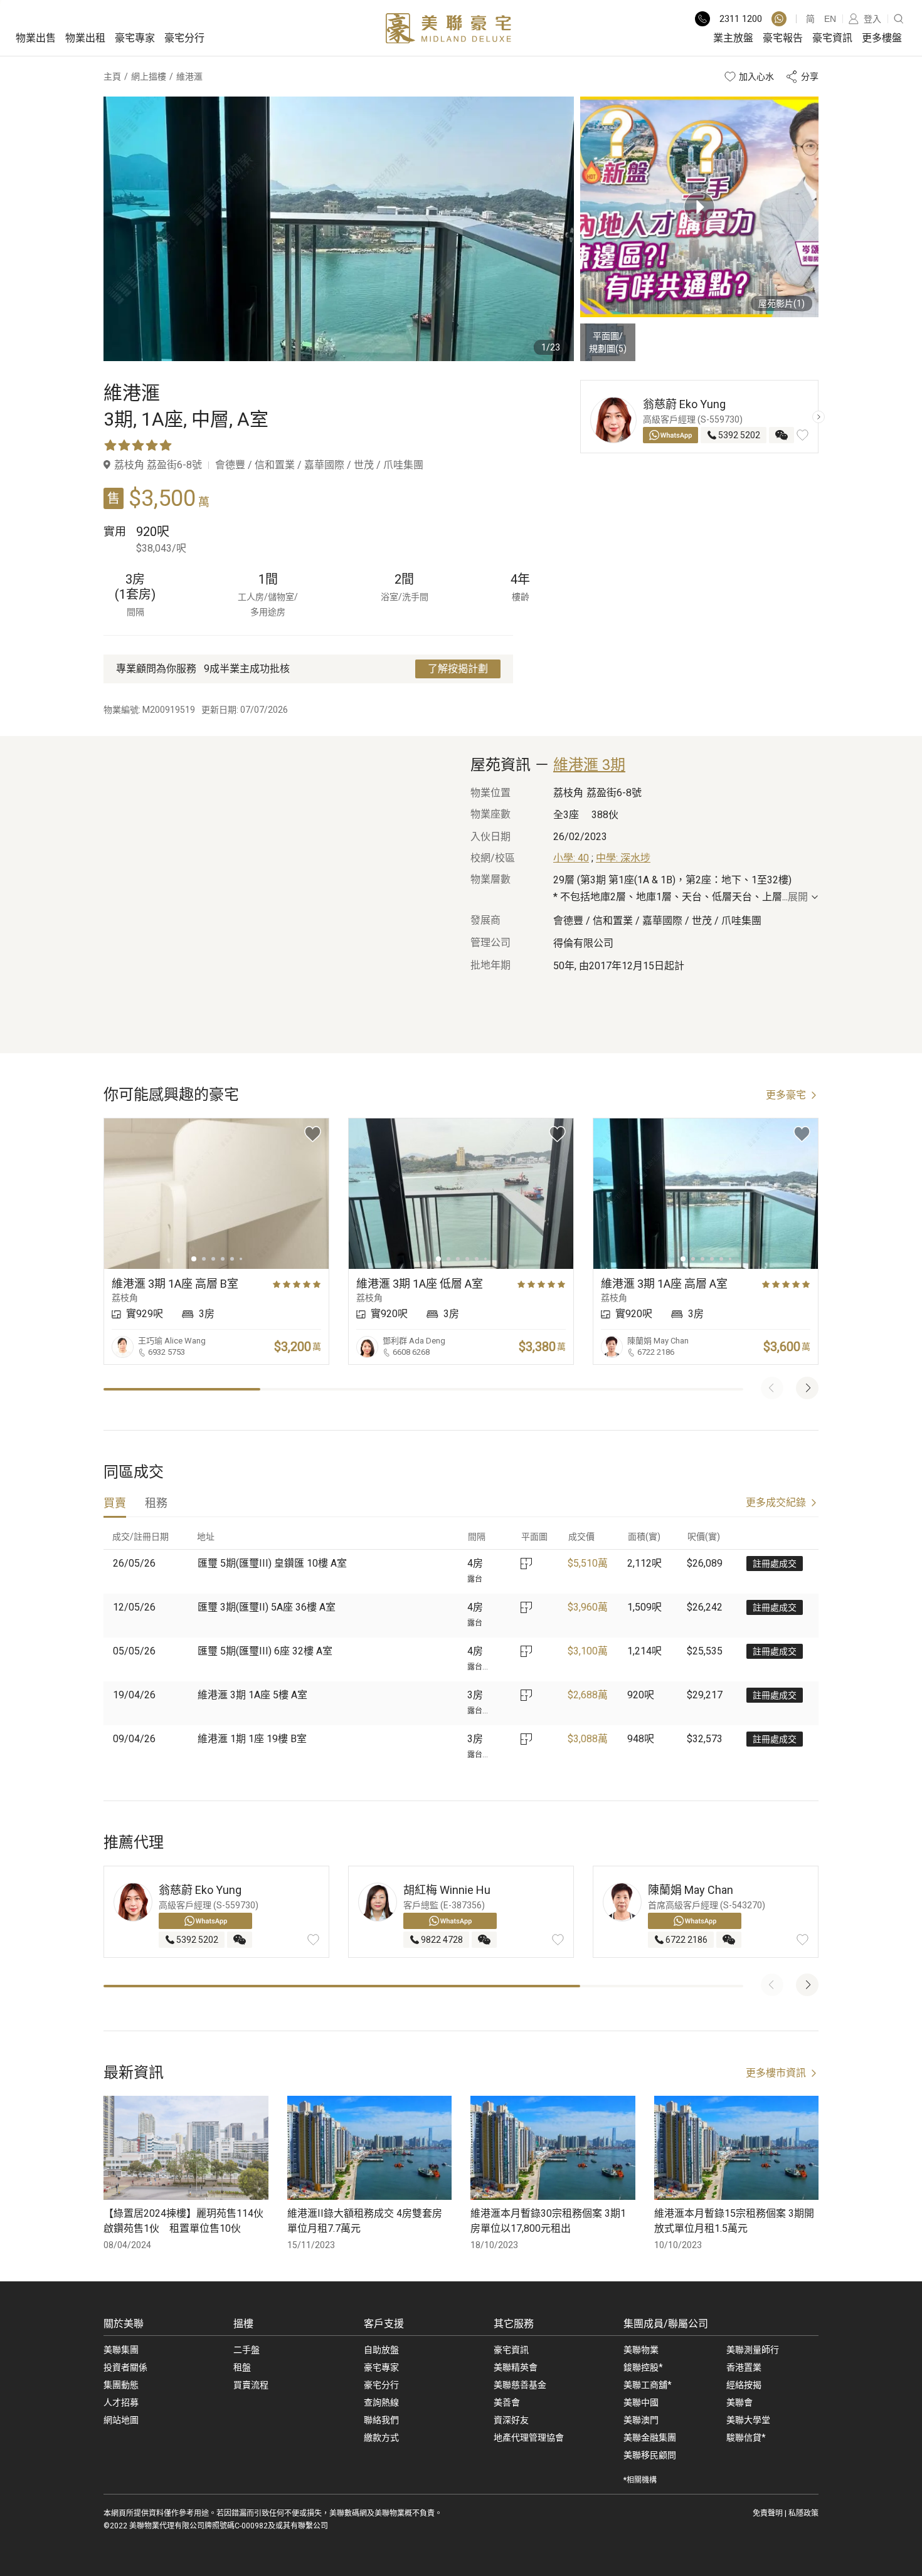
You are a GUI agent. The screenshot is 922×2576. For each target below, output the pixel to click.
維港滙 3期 (589, 765)
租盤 (242, 2367)
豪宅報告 (783, 38)
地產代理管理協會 (529, 2437)
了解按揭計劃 (458, 669)
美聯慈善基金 (520, 2385)
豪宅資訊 (832, 38)
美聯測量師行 (753, 2350)
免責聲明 (768, 2513)
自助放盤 (381, 2350)
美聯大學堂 (748, 2420)
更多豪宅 (786, 1095)
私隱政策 (803, 2513)
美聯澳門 (641, 2420)
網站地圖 (121, 2420)
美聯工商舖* (648, 2385)
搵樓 (243, 2324)
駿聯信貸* (746, 2437)
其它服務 (514, 2324)
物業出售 (36, 38)
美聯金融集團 (650, 2437)
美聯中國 (641, 2402)
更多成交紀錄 (776, 1502)
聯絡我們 (381, 2420)
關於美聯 (124, 2324)
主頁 (112, 76)
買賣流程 (251, 2385)
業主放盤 (733, 38)
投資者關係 (125, 2367)
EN (830, 19)
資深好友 (511, 2420)
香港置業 (744, 2367)
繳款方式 (381, 2437)
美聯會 (739, 2402)
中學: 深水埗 (623, 858)
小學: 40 (571, 858)
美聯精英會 (516, 2367)
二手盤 (246, 2350)
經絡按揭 (744, 2385)
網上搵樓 (149, 76)
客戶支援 (384, 2324)
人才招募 (121, 2402)
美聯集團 (121, 2350)
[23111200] (779, 19)
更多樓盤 (882, 38)
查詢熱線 (381, 2402)
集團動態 (121, 2385)
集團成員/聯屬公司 (666, 2324)
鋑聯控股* (643, 2367)
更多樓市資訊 (776, 2073)
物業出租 (85, 38)
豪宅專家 (135, 38)
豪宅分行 (184, 38)
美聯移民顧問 (650, 2455)
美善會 (507, 2402)
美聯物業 (641, 2350)
